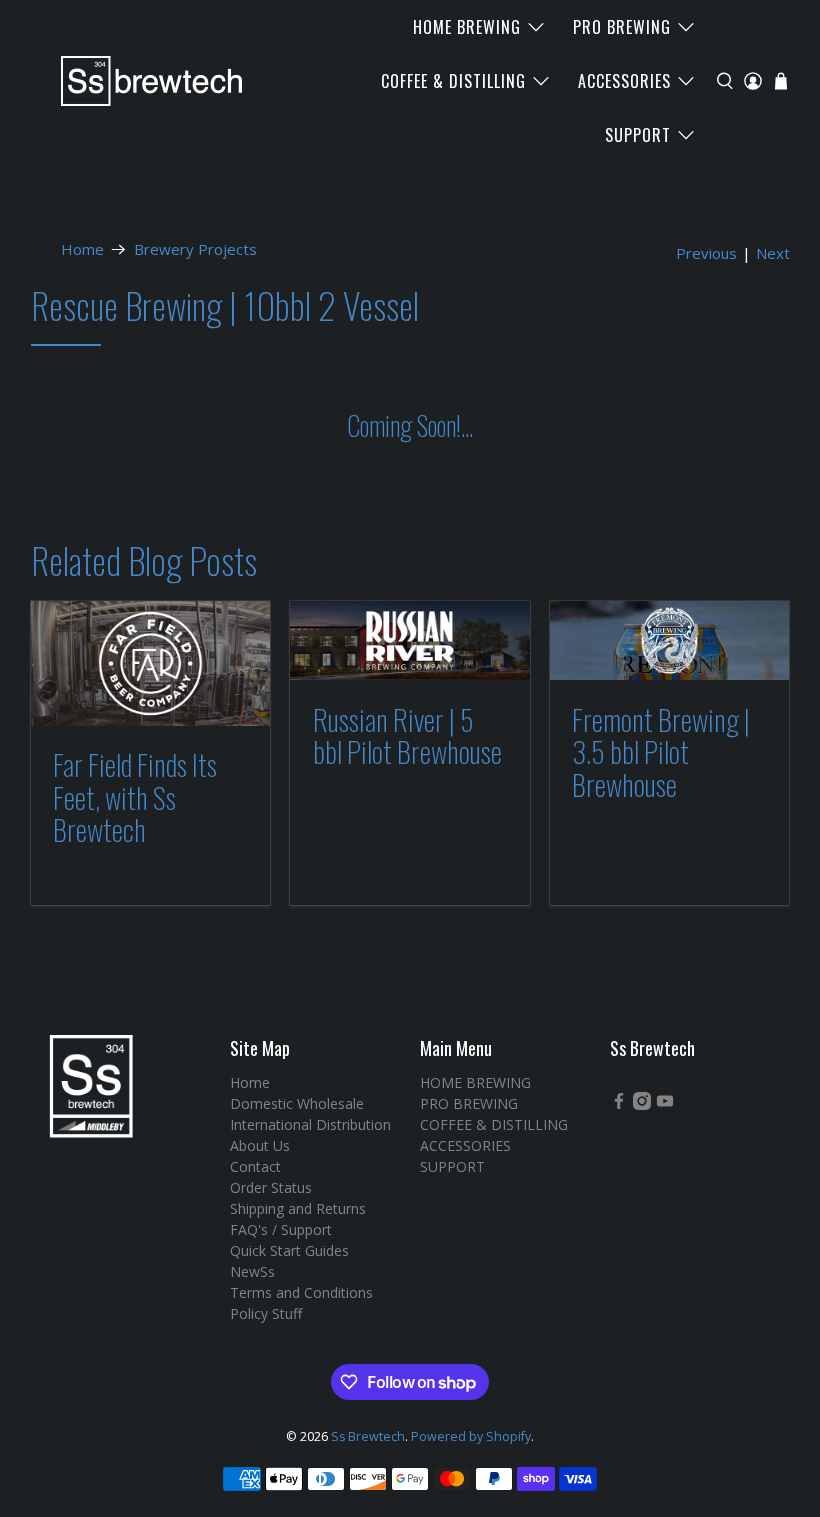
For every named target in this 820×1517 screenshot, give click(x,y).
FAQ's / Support (281, 1229)
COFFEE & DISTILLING (453, 81)
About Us (260, 1145)
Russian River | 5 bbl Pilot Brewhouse (407, 735)
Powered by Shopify (471, 1436)
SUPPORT (638, 135)
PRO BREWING (622, 27)
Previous (706, 253)
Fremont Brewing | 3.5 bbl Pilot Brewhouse (661, 751)
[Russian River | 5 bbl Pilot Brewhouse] (410, 641)
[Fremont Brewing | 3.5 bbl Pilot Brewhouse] (670, 641)
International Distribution (310, 1124)
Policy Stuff (266, 1313)
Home (82, 249)
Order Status (271, 1187)
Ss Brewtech (368, 1436)
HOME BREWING (467, 27)
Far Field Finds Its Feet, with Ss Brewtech (135, 796)
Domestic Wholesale (297, 1103)
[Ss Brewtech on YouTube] (665, 1104)
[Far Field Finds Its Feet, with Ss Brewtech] (151, 663)
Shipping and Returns (298, 1208)
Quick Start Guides (289, 1250)
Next (773, 253)
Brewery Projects (195, 249)
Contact (255, 1166)
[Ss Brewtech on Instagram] (642, 1104)
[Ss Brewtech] (142, 81)
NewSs (252, 1271)
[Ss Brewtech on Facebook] (619, 1104)
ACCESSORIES (624, 81)
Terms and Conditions (301, 1292)
